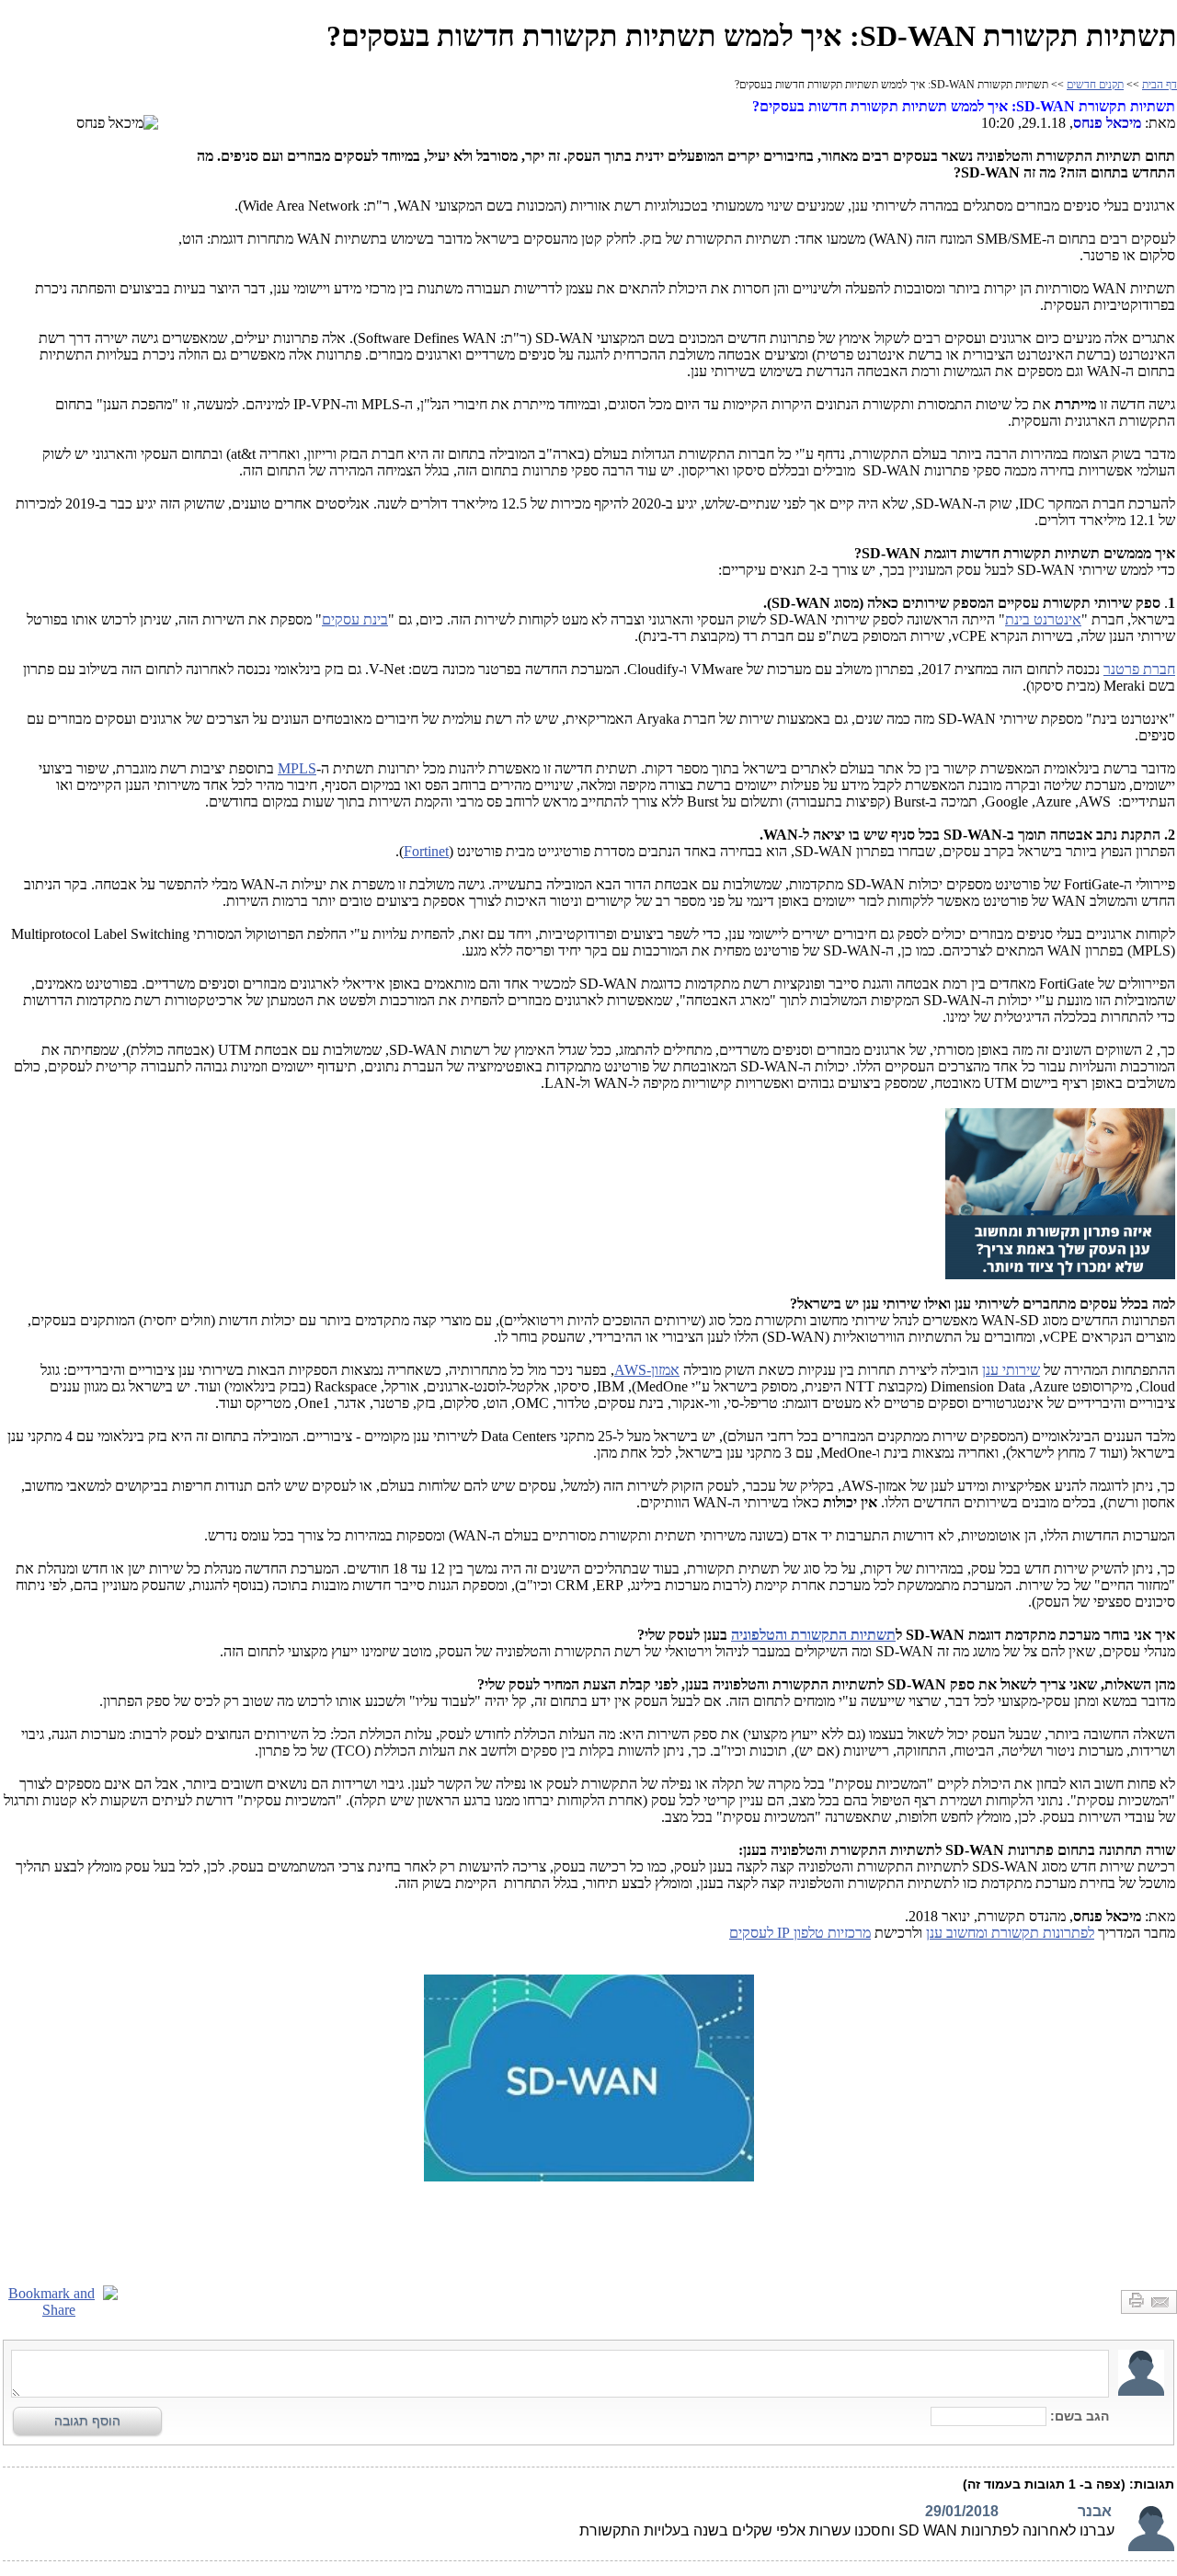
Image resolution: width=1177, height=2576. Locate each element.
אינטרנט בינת (1043, 619)
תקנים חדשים (1095, 85)
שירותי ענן (1011, 1370)
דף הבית (1160, 85)
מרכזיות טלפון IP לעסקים (800, 1933)
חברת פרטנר (1139, 669)
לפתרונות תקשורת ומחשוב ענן (1010, 1933)
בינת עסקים (355, 619)
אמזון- (647, 1370)
